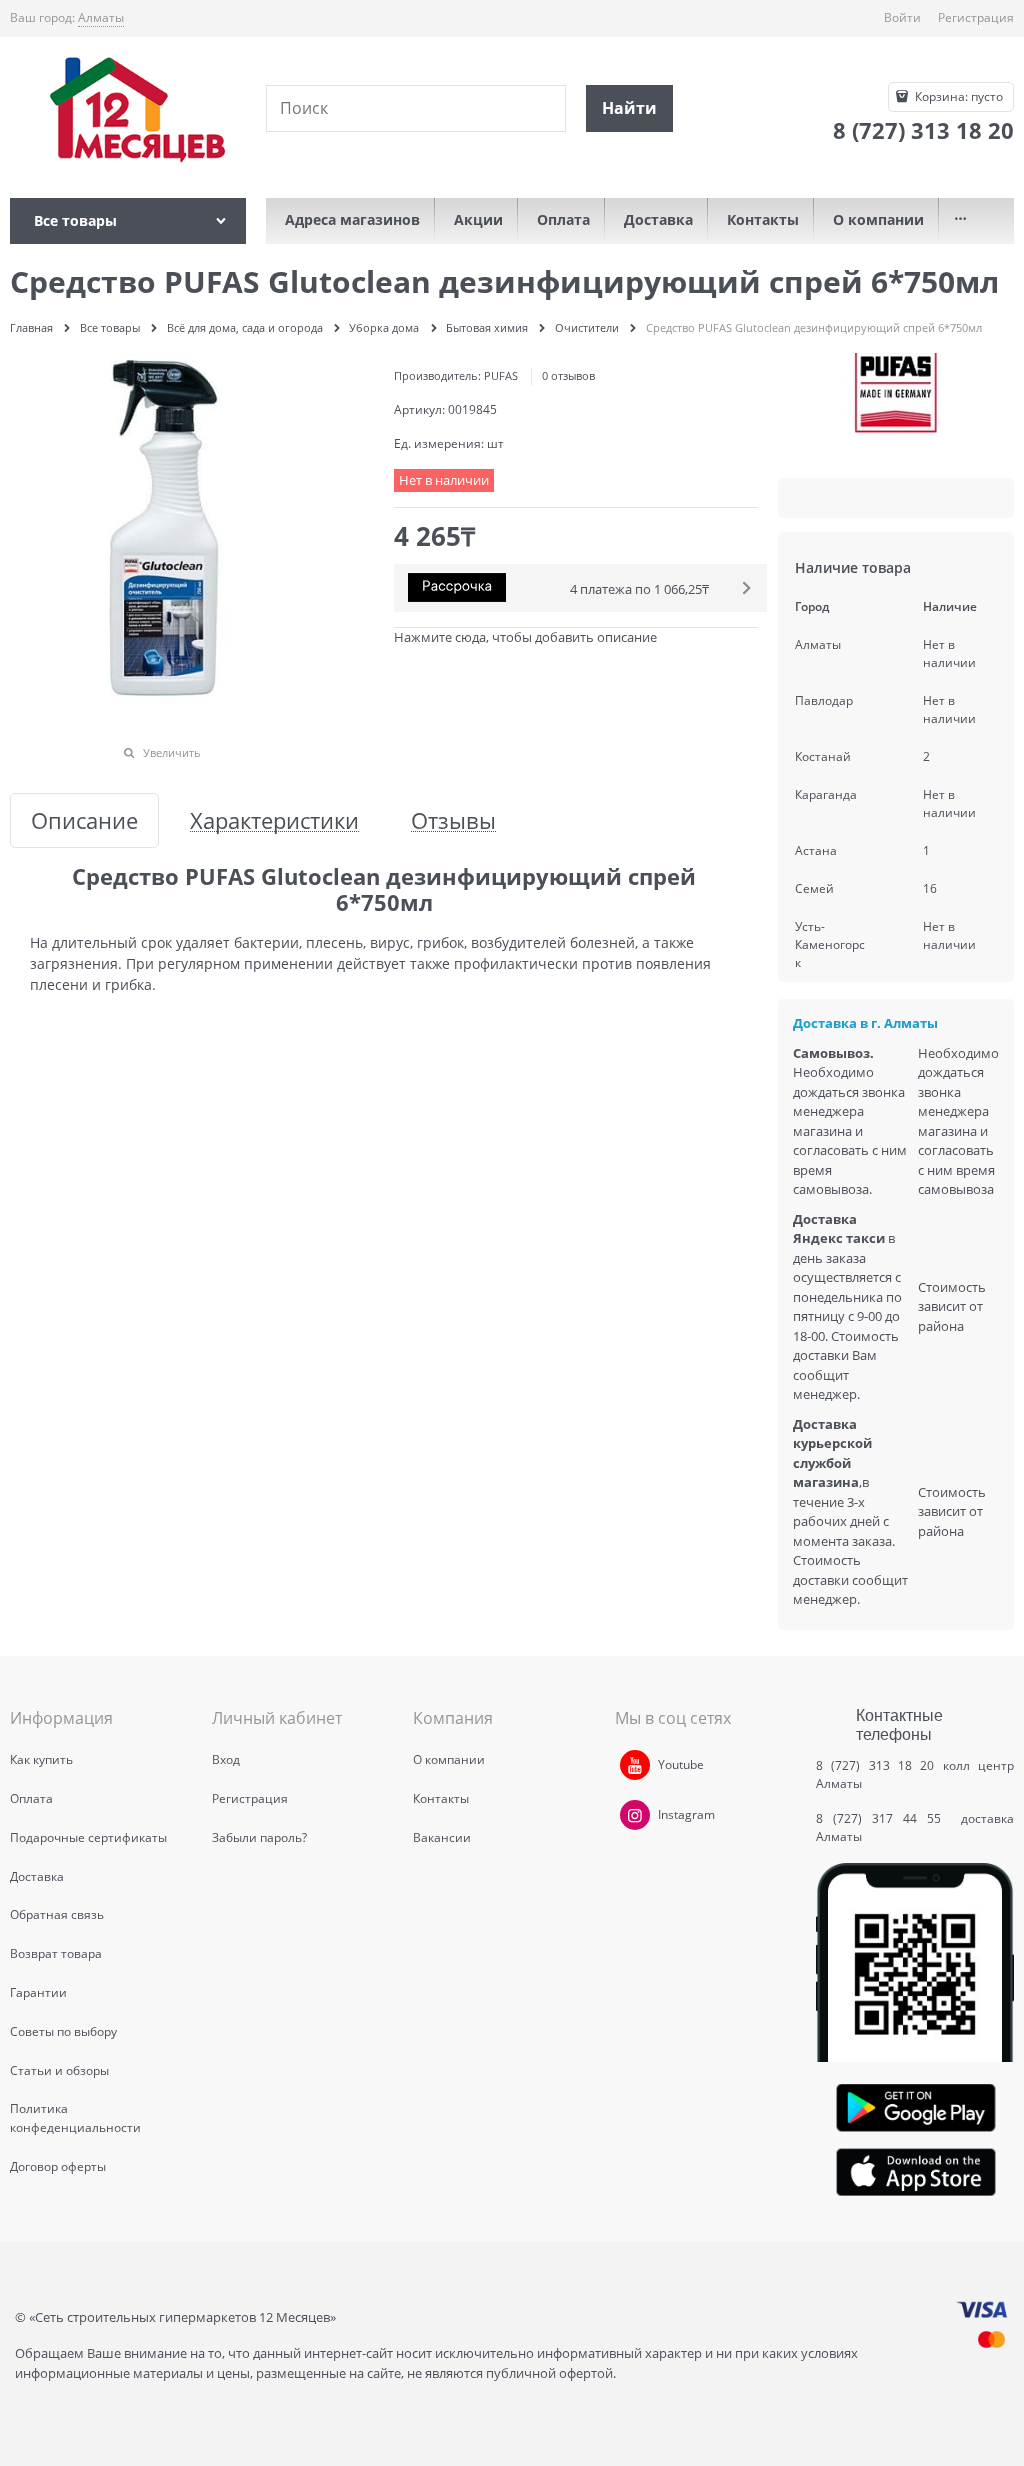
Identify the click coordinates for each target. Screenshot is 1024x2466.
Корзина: (957, 96)
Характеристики (274, 820)
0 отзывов (568, 375)
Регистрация (976, 17)
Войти (902, 17)
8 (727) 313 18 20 (875, 1765)
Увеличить (172, 752)
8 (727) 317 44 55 (883, 1818)
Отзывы (453, 820)
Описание (84, 820)
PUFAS (501, 375)
